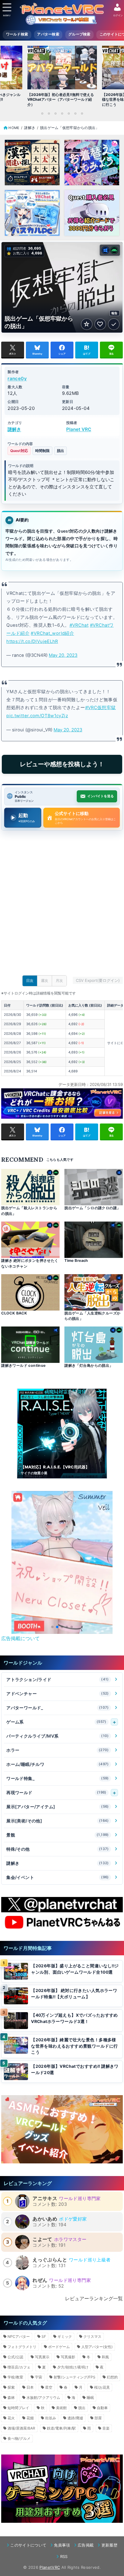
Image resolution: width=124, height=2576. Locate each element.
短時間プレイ (18, 2408)
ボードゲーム (59, 2347)
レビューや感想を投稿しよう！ (62, 764)
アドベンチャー (58, 1694)
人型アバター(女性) (97, 2347)
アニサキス (45, 2198)
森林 (11, 2398)
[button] (52, 1627)
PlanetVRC (50, 2567)
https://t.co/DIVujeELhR (32, 641)
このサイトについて (28, 2545)
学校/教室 (15, 2377)
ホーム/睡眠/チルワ (58, 1764)
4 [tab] (62, 113)
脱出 (60, 451)
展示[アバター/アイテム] (58, 1807)
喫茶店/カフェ (19, 2367)
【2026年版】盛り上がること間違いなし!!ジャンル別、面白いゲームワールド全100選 (75, 1969)
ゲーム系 (56, 1722)
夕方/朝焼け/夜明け (73, 2367)
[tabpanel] (62, 78)
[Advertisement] (62, 905)
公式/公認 (15, 2357)
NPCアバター (19, 2336)
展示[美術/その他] (58, 1821)
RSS (64, 2556)
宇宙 (39, 2377)
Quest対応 (19, 451)
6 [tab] (75, 113)
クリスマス (92, 2336)
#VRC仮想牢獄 (101, 708)
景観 (58, 1835)
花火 (11, 2418)
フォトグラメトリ (22, 2347)
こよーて (42, 2239)
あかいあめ (45, 2219)
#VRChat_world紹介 (52, 633)
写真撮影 (68, 2357)
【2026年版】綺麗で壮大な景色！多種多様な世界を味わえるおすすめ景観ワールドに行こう (74, 2046)
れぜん (40, 2280)
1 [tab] (42, 113)
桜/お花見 (102, 2387)
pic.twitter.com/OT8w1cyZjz (37, 716)
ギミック (65, 2336)
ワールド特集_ (58, 1778)
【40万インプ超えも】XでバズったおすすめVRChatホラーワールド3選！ (74, 2018)
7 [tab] (82, 113)
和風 (105, 2357)
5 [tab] (69, 113)
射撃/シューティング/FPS (74, 2377)
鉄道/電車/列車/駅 (61, 2428)
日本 (30, 2387)
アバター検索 (48, 34)
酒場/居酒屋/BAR (21, 2428)
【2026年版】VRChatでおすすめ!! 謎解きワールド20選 (75, 2069)
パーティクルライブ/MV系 (58, 1736)
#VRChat (79, 625)
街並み (51, 2418)
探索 (11, 2387)
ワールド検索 (17, 34)
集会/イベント (58, 1877)
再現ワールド (56, 1792)
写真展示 (42, 2357)
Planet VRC (79, 429)
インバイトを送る (101, 796)
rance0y (17, 378)
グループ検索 (79, 34)
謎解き (14, 429)
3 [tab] (55, 113)
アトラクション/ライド (58, 1679)
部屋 (98, 2418)
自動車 (102, 2408)
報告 (115, 313)
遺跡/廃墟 (75, 2418)
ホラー (58, 1750)
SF (44, 2336)
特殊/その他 (58, 1849)
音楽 (106, 2428)
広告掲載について (20, 1638)
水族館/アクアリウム (43, 2398)
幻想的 (112, 2377)
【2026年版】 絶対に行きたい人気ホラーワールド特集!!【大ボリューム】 (74, 1994)
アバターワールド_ (58, 1708)
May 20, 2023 (63, 655)
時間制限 (42, 451)
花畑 (30, 2418)
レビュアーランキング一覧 (94, 2298)
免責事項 (62, 2545)
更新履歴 (109, 2545)
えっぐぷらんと (50, 2260)
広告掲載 (86, 2545)
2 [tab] (49, 113)
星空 (49, 2387)
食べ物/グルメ (19, 2438)
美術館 (61, 2408)
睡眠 (90, 2398)
